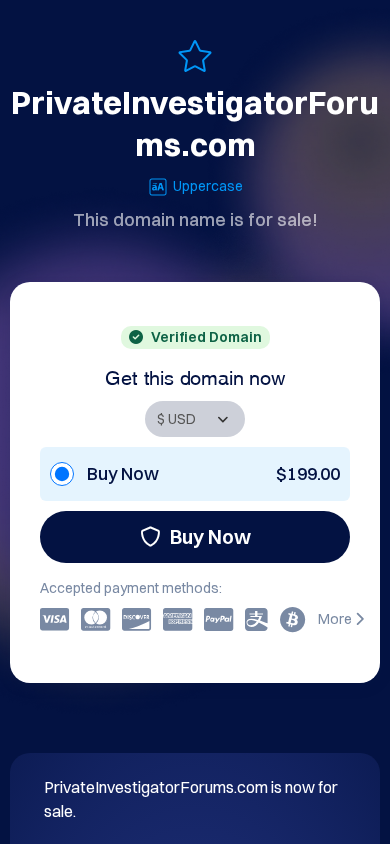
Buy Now (210, 536)
